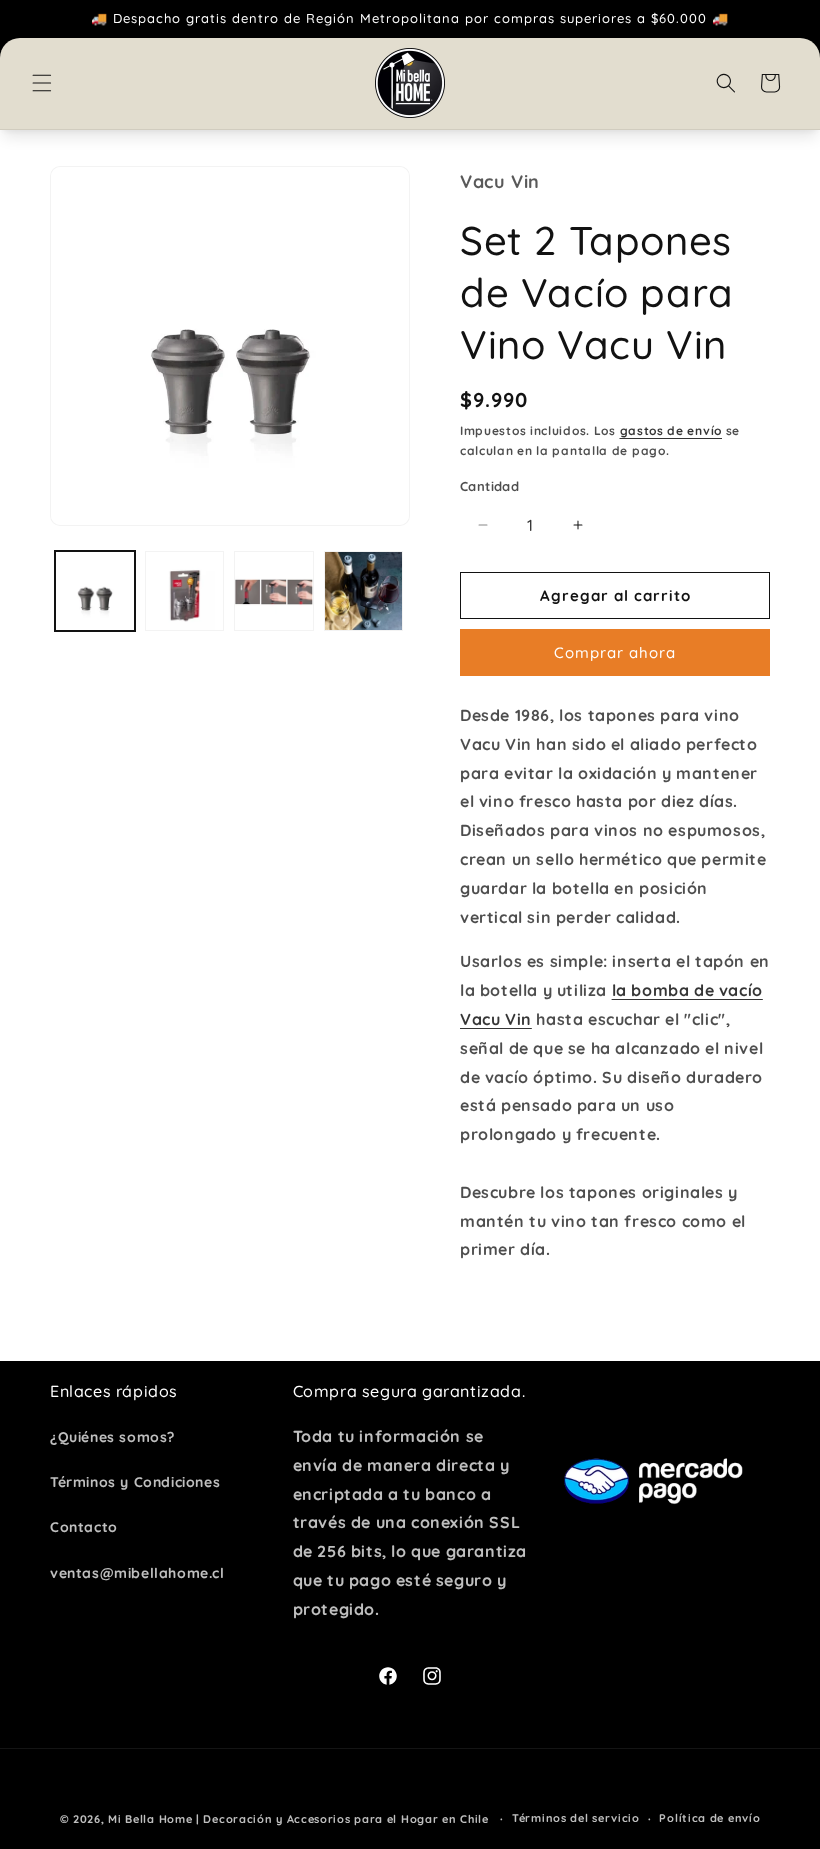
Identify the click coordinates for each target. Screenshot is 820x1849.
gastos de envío (671, 430)
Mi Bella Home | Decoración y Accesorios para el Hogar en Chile (298, 1819)
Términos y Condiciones (135, 1482)
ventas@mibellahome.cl (137, 1573)
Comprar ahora (615, 652)
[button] (42, 83)
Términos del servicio (576, 1818)
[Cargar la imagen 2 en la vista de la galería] (185, 591)
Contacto (84, 1527)
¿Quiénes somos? (112, 1437)
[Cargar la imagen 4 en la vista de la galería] (364, 591)
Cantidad (489, 486)
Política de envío (709, 1818)
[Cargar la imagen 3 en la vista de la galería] (274, 591)
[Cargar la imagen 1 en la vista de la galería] (95, 591)
